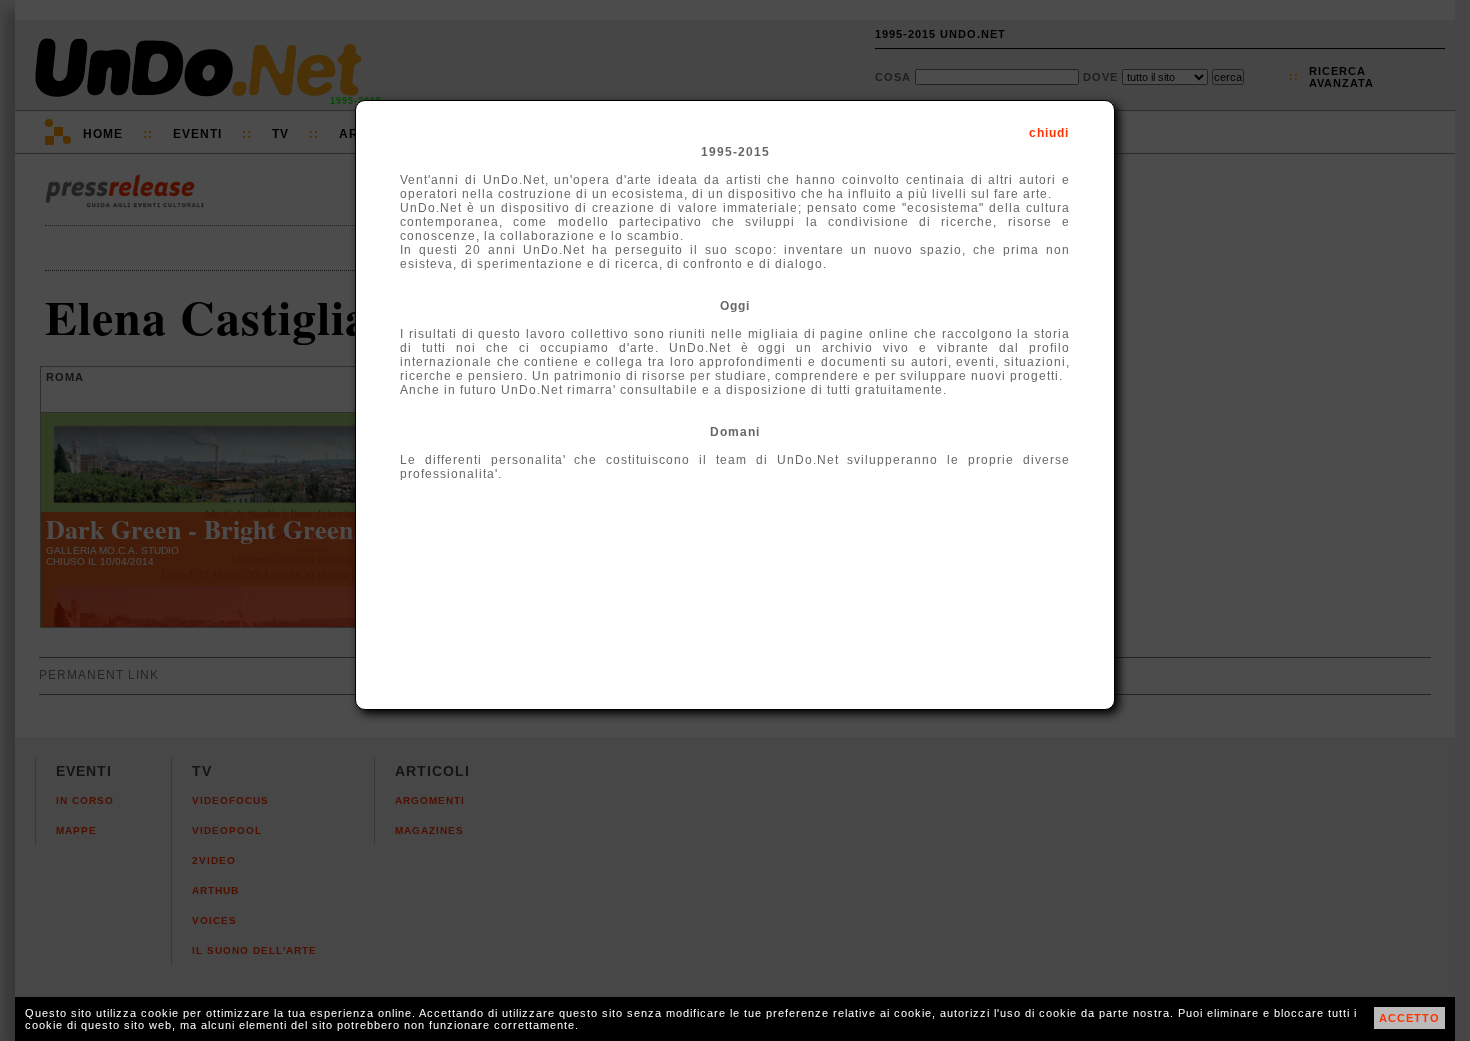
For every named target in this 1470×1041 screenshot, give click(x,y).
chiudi (1049, 133)
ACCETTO (1409, 1018)
